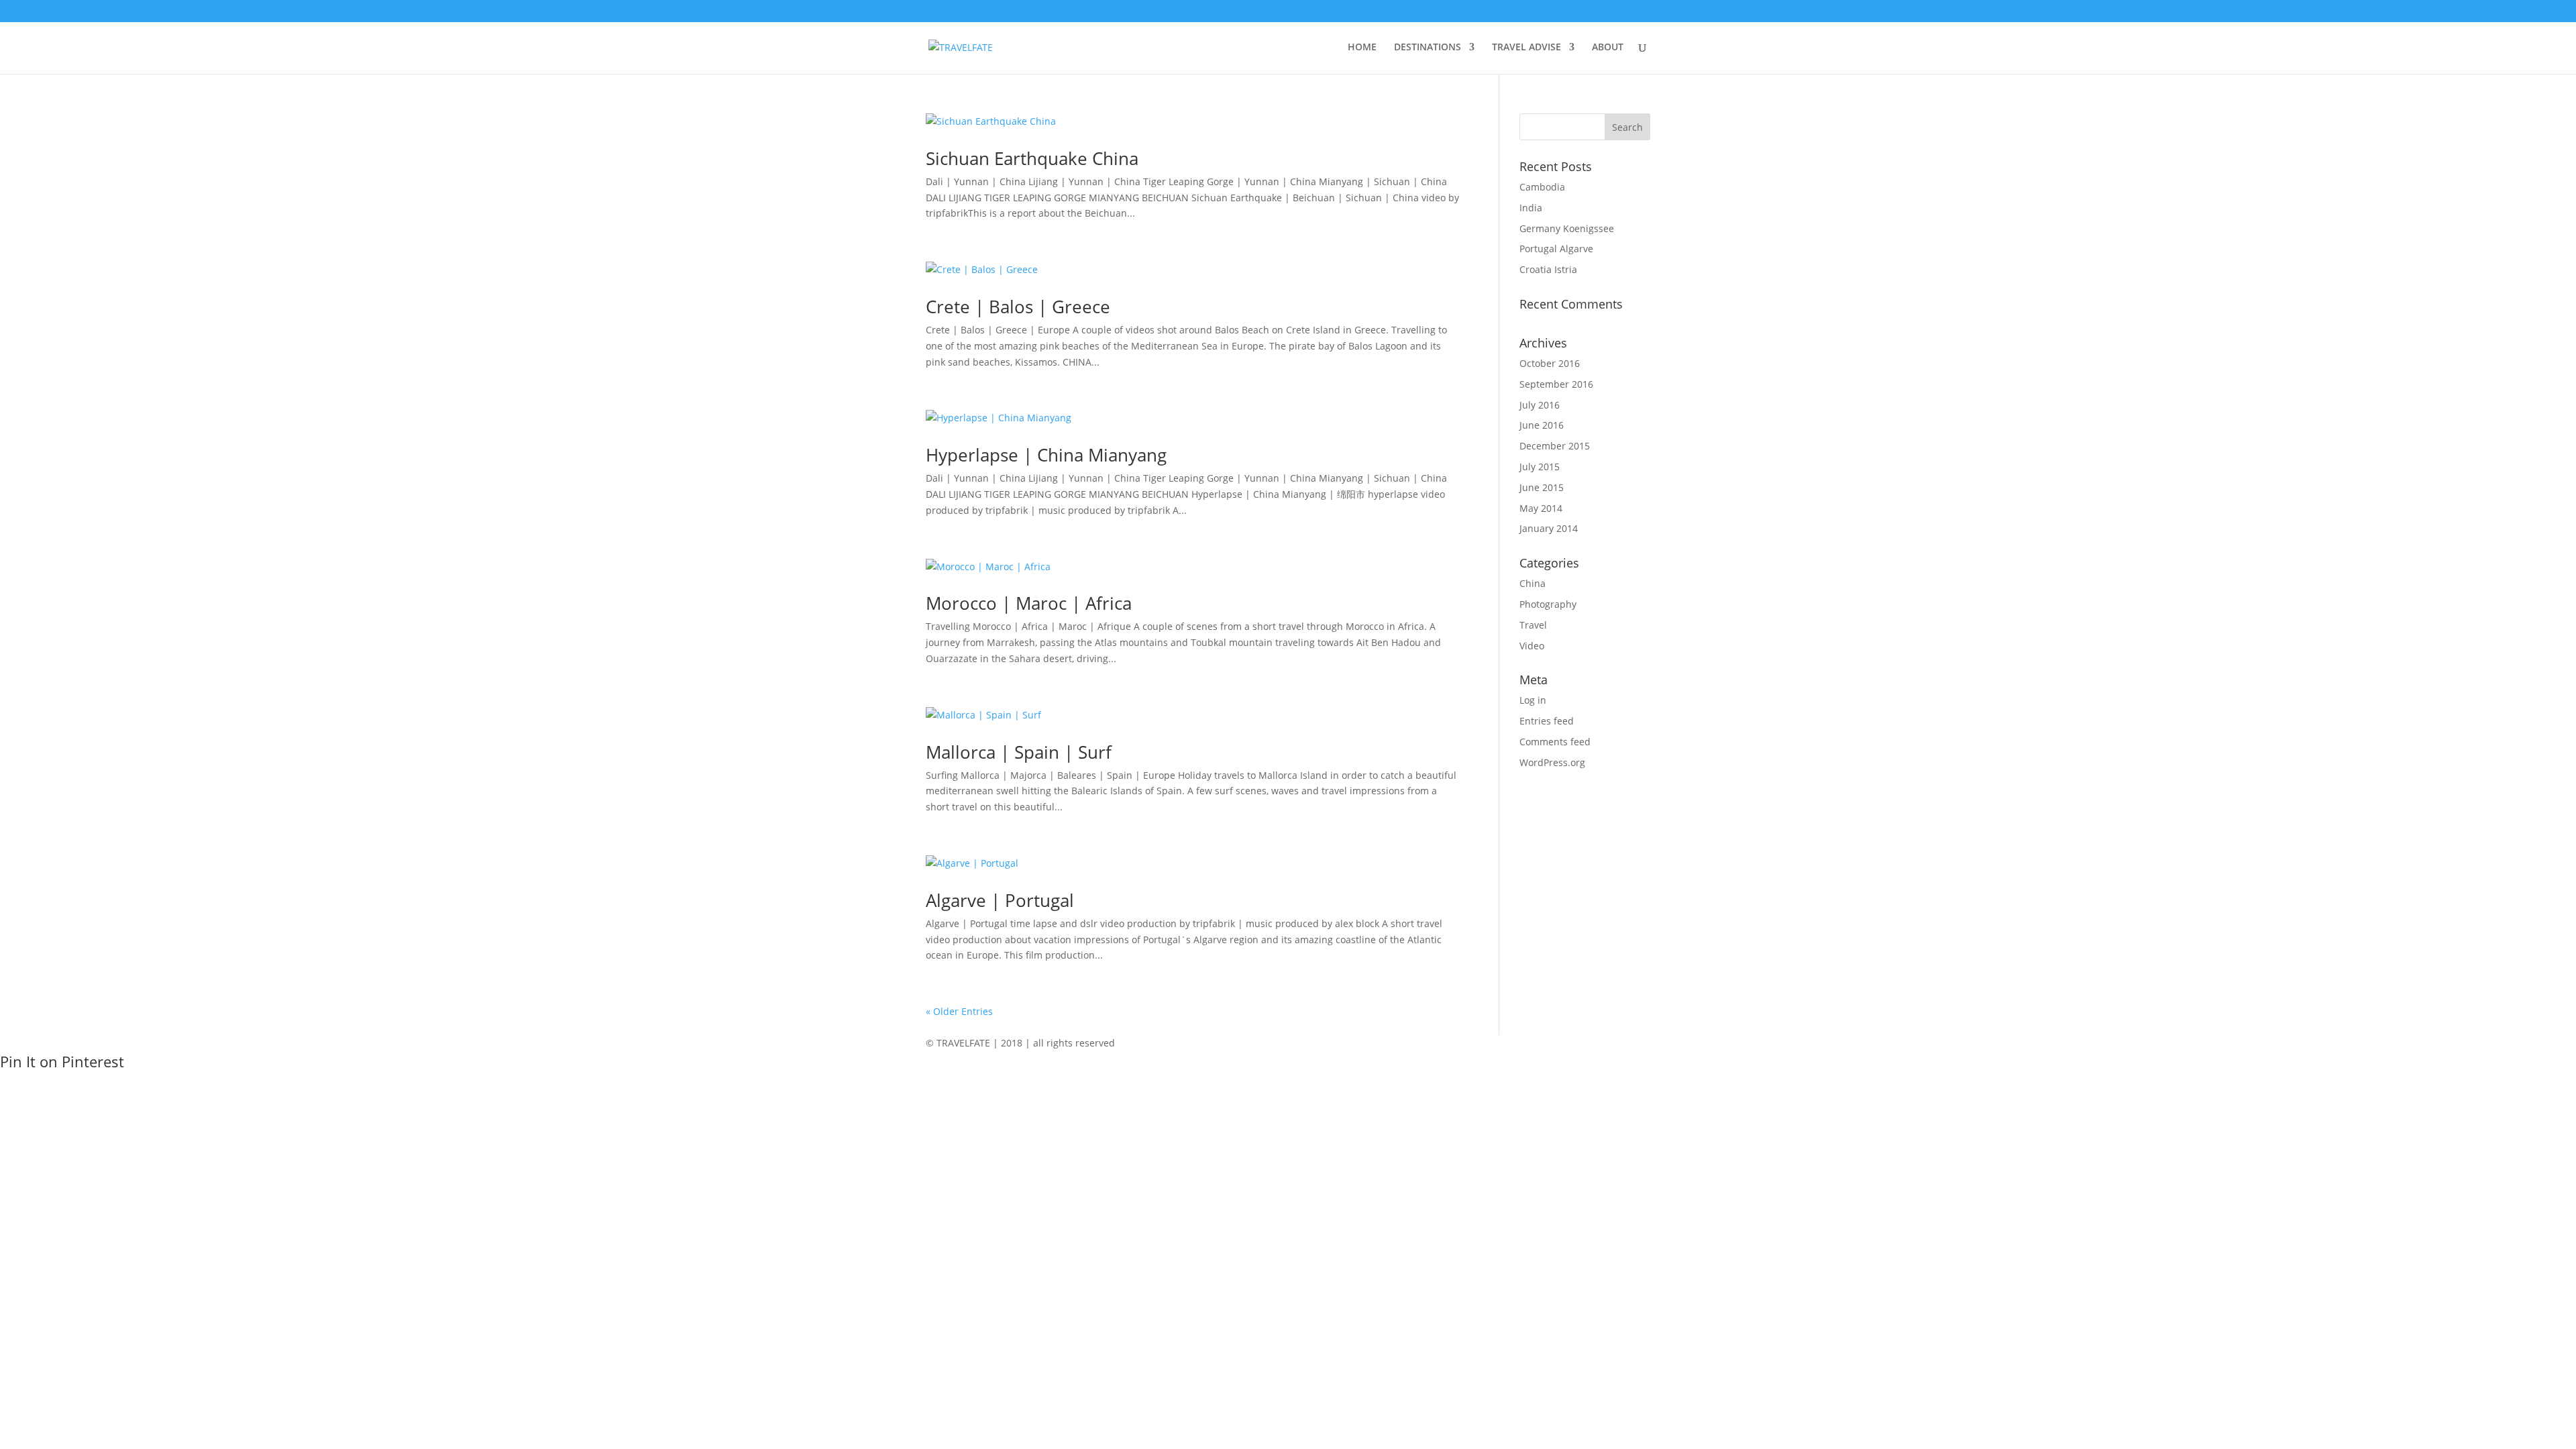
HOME (1362, 48)
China (1533, 583)
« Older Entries (959, 1011)
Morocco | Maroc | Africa (1029, 603)
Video (1532, 646)
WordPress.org (1552, 762)
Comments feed (1555, 742)
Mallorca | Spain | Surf (1019, 752)
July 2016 (1540, 405)
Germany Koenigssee (1567, 228)
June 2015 (1542, 487)
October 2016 (1550, 363)
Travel (1533, 625)
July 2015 (1540, 467)
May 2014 (1541, 508)
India (1531, 208)
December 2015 (1555, 446)
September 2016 (1556, 384)
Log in (1533, 700)
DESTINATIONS (1428, 48)
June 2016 (1542, 425)
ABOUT (1608, 48)
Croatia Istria (1548, 269)
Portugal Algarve (1556, 249)
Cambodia (1542, 187)
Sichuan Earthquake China (1032, 158)
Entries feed (1547, 721)
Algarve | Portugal (1000, 900)
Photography (1548, 604)
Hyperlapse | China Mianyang (1046, 455)
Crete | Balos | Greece (1018, 307)
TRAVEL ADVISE (1526, 48)
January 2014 (1549, 528)
